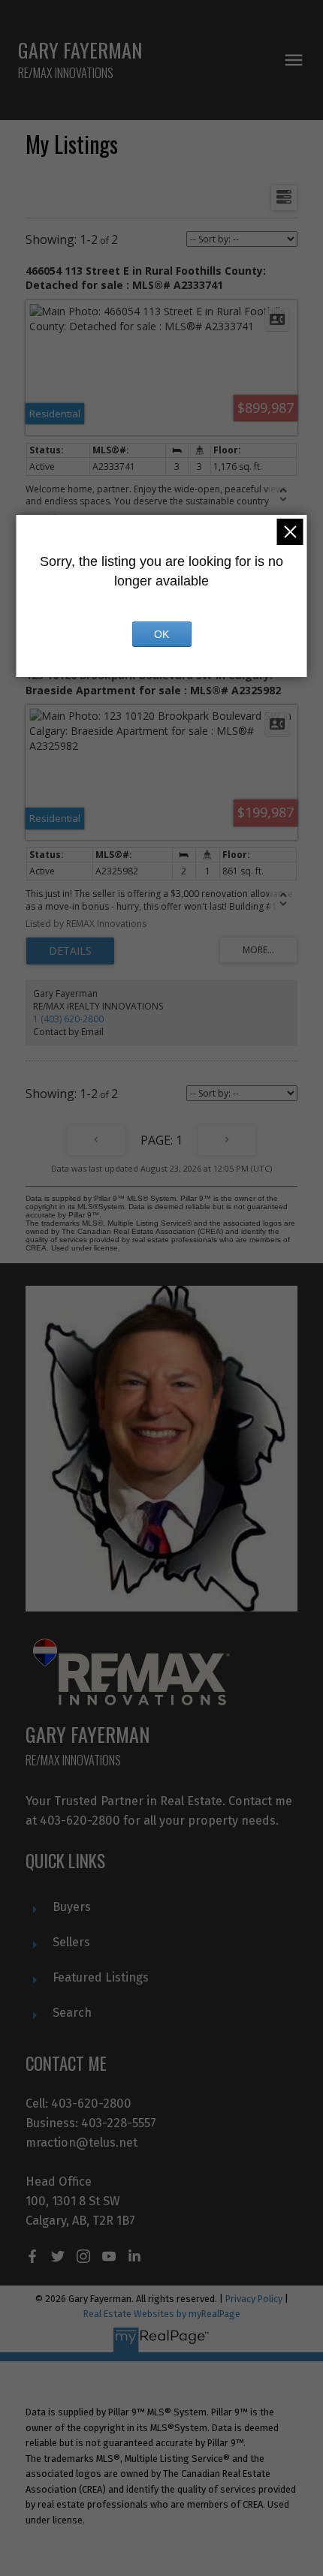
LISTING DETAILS (70, 951)
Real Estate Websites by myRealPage (162, 2314)
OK (161, 634)
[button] (32, 2256)
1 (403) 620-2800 (68, 1019)
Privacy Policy (254, 2299)
